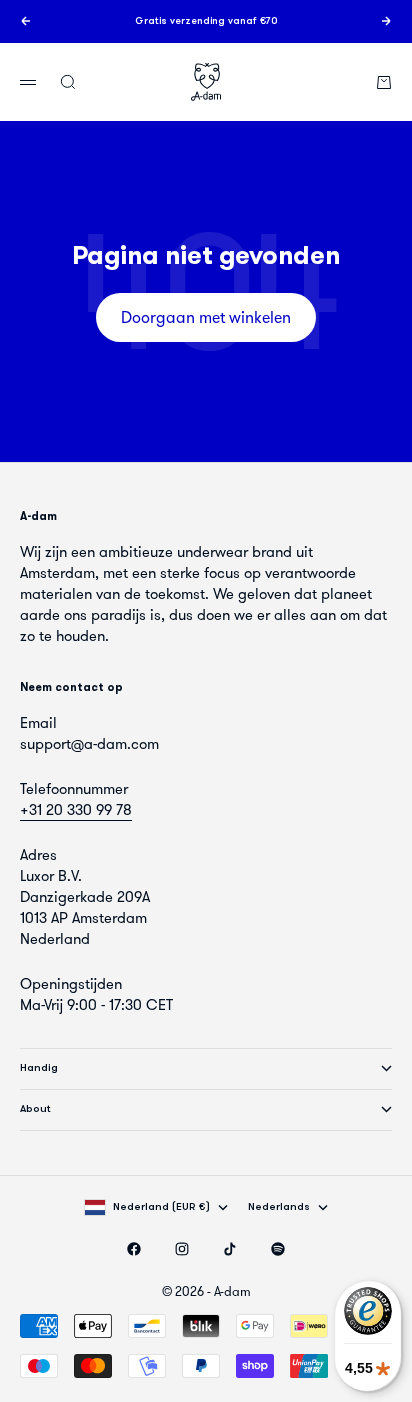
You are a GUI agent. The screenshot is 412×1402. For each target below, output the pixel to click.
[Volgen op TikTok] (230, 1249)
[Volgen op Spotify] (278, 1249)
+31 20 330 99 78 (76, 810)
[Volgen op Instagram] (182, 1249)
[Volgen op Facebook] (134, 1249)
